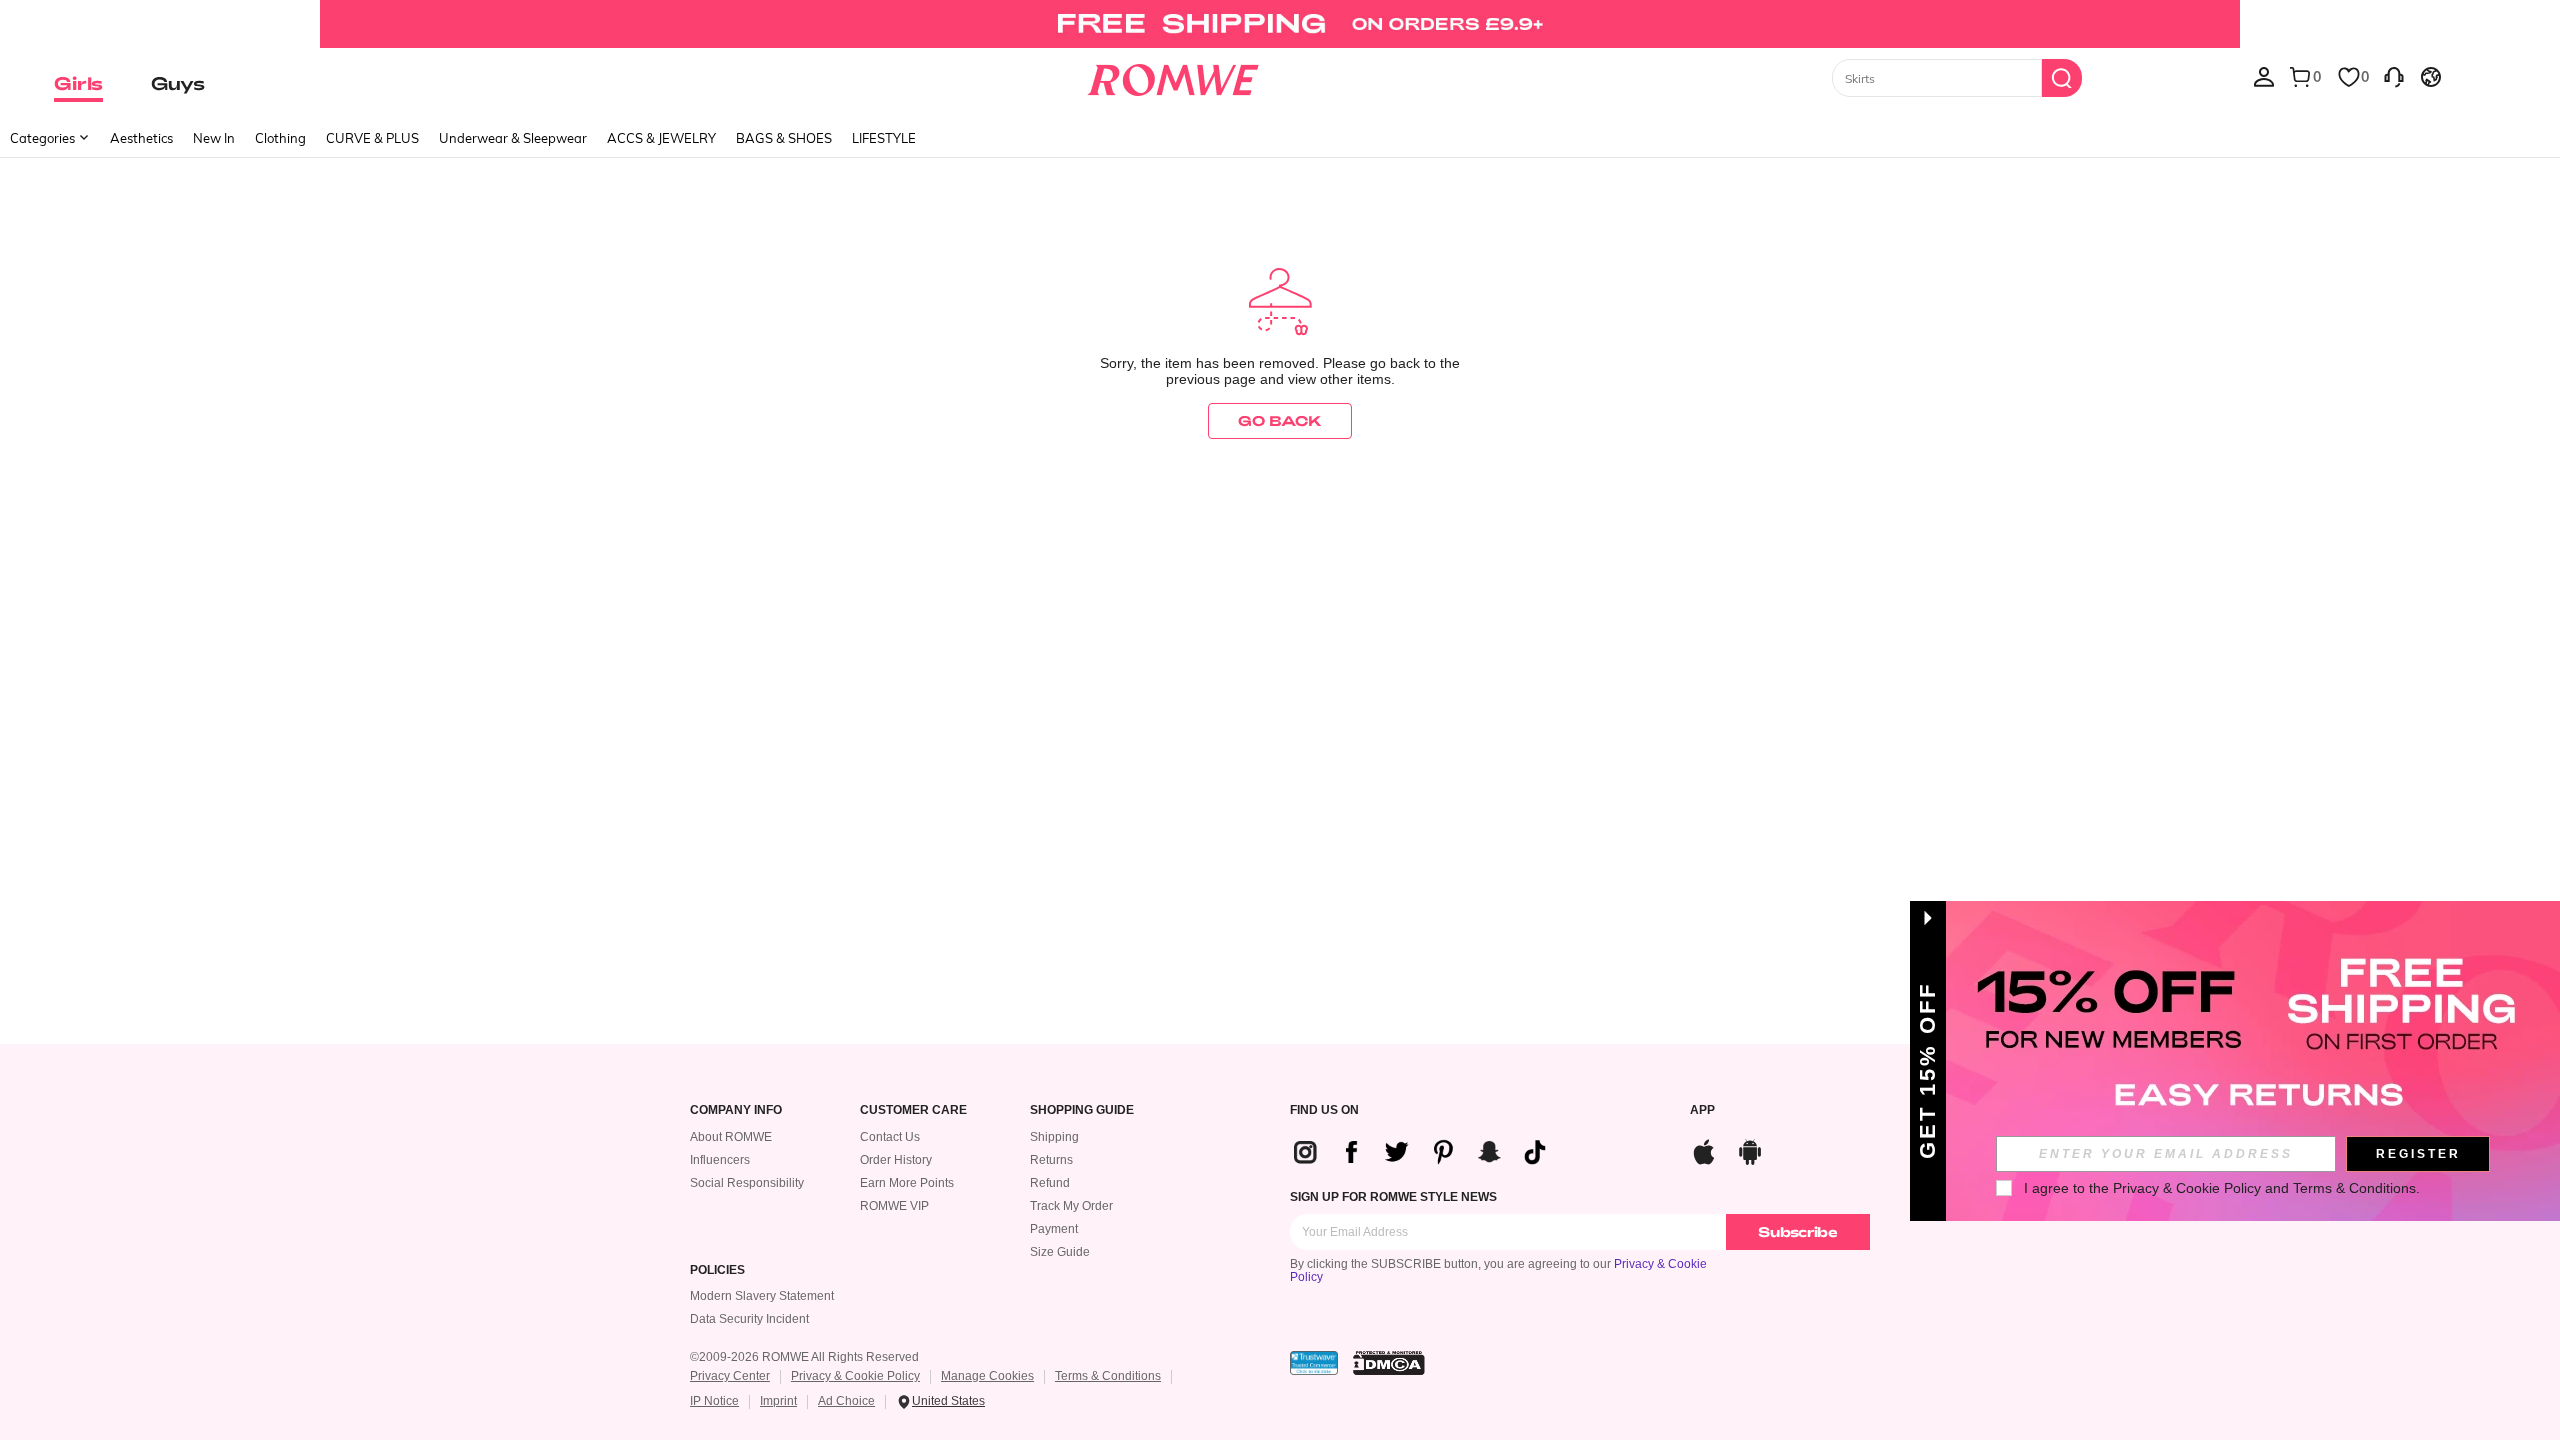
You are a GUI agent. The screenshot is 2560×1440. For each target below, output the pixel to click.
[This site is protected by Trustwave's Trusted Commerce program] (1314, 1363)
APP (1702, 1110)
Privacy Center (730, 1376)
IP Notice (714, 1401)
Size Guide (1060, 1252)
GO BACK (1280, 420)
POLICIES (717, 1270)
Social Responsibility (747, 1183)
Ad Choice (846, 1401)
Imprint (778, 1401)
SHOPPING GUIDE (1082, 1110)
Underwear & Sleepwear (513, 138)
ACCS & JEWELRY (661, 138)
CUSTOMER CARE (913, 1110)
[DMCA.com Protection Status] (1389, 1363)
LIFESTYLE (884, 138)
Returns (1051, 1160)
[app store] (1704, 1149)
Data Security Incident (749, 1319)
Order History (896, 1160)
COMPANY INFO (736, 1110)
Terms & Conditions (1108, 1376)
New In (214, 138)
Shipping (1054, 1137)
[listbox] (2264, 76)
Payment (1054, 1229)
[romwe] (1172, 76)
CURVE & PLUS (372, 138)
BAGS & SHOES (784, 138)
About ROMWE (731, 1137)
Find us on (1324, 1110)
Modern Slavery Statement (762, 1296)
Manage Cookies (987, 1376)
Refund (1050, 1183)
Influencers (720, 1160)
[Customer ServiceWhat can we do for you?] (2394, 76)
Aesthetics (141, 138)
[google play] (1750, 1149)
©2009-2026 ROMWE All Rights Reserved (804, 1357)
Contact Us (890, 1137)
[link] (1279, 24)
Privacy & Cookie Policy (855, 1376)
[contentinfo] (1428, 1152)
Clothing (280, 138)
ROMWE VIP (894, 1206)
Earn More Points (907, 1183)
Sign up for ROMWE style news (1393, 1197)
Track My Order (1071, 1206)
